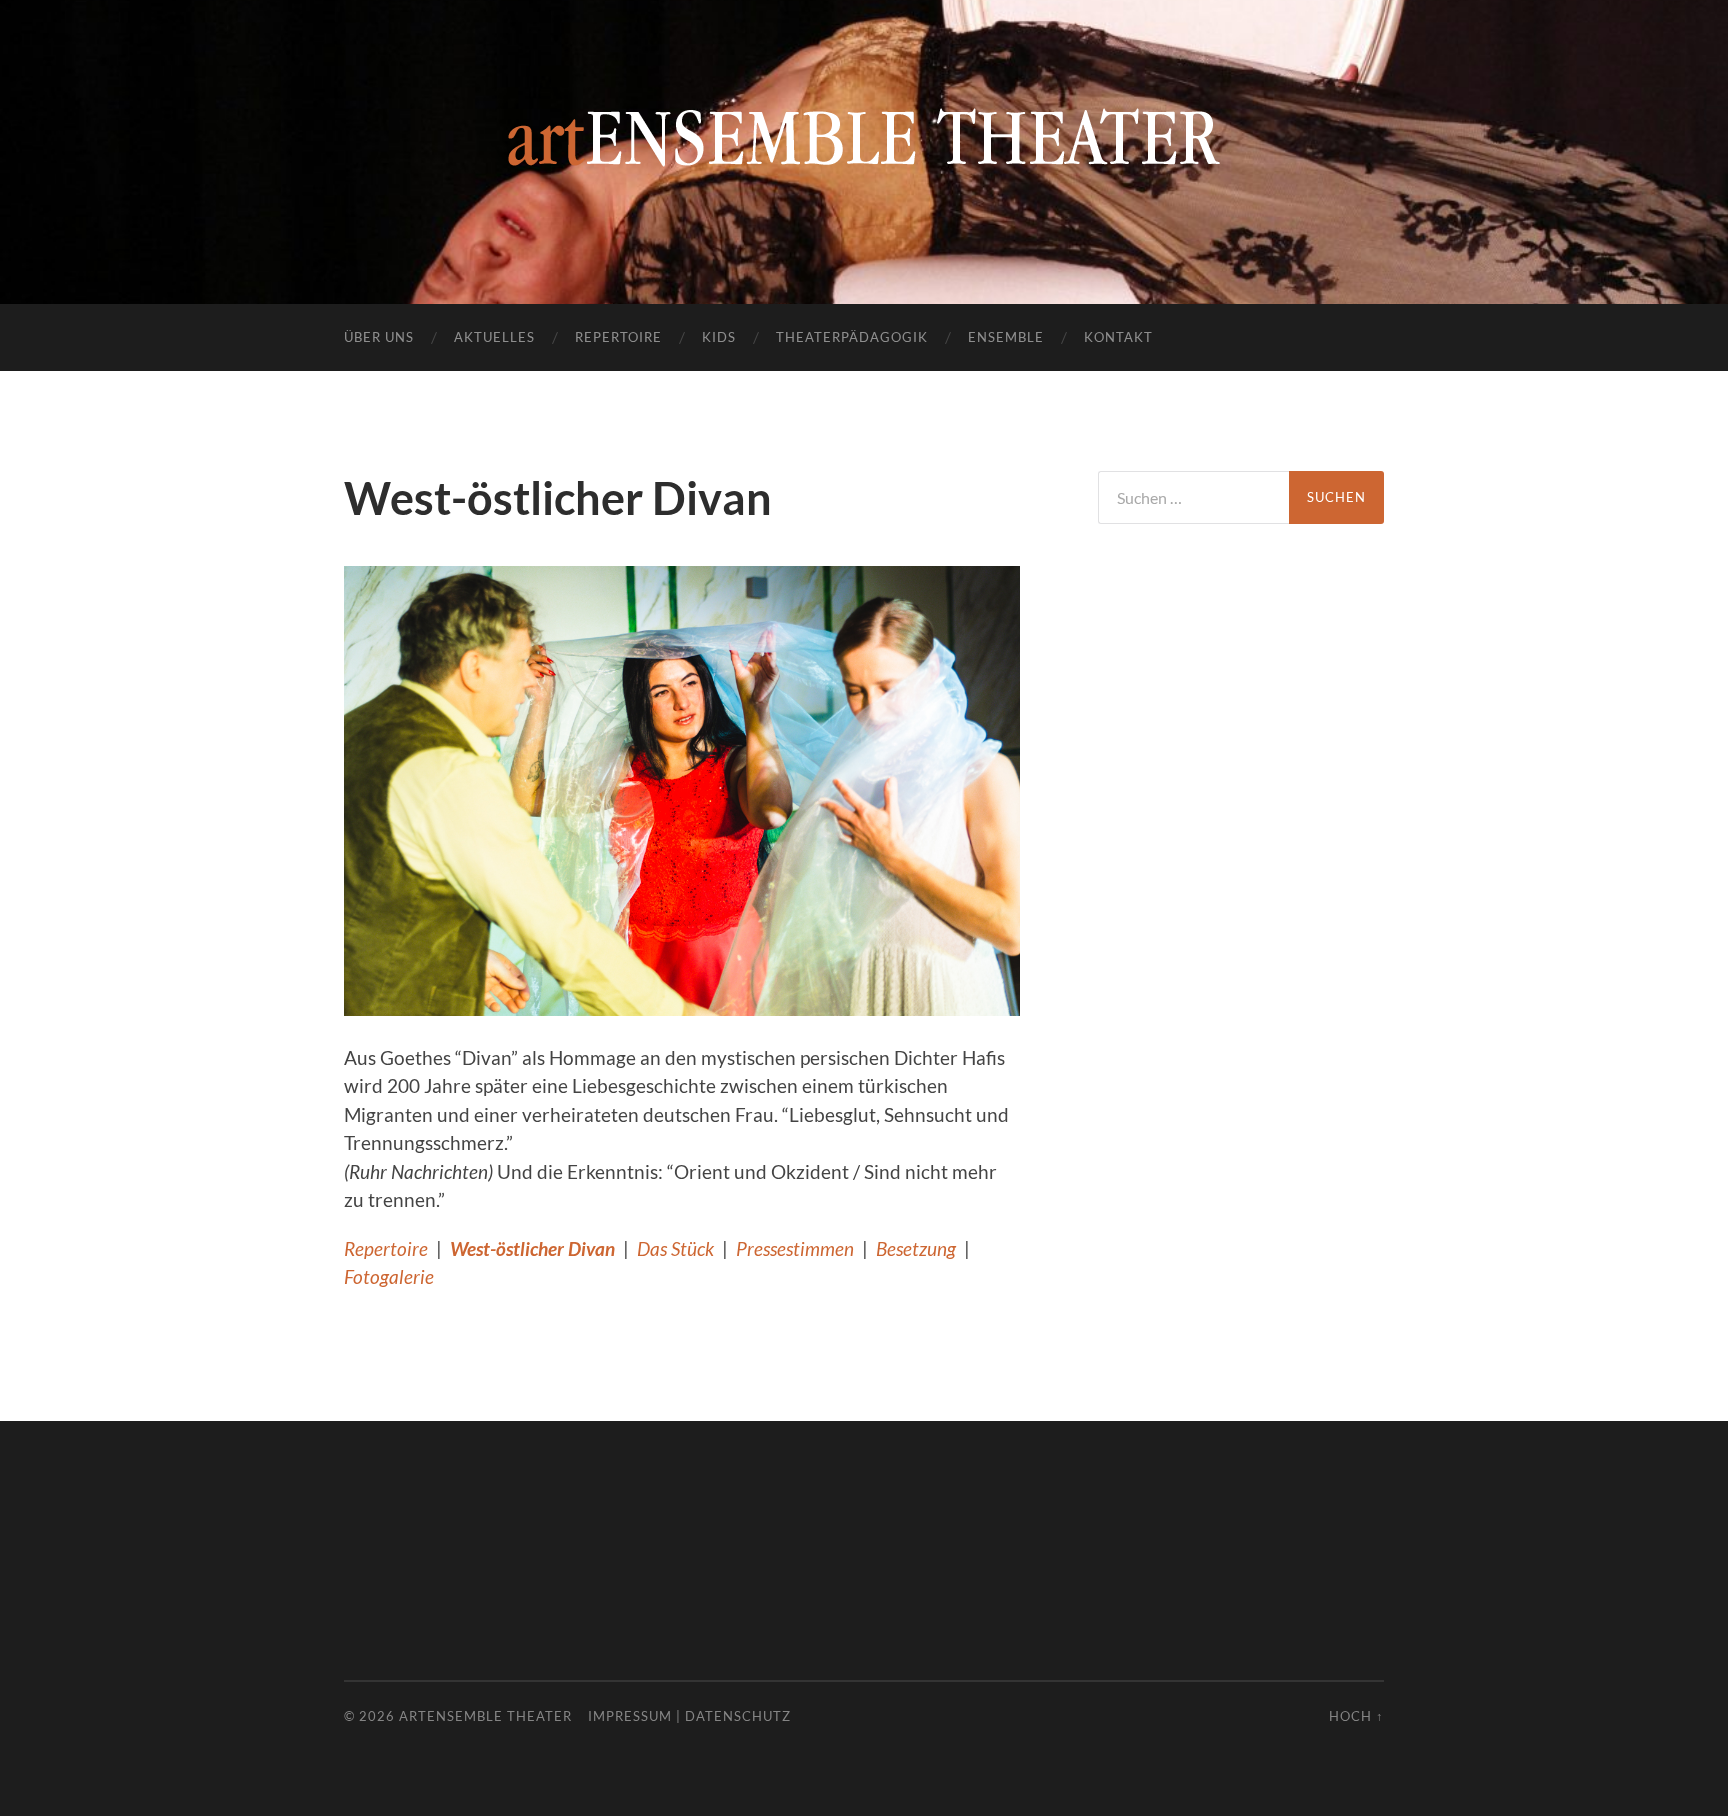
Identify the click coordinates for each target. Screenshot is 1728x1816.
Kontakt (1118, 337)
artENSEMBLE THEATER (485, 1716)
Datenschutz (738, 1716)
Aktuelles (494, 337)
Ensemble (1006, 337)
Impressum (630, 1716)
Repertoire (618, 337)
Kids (719, 337)
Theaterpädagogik (852, 337)
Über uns (379, 337)
